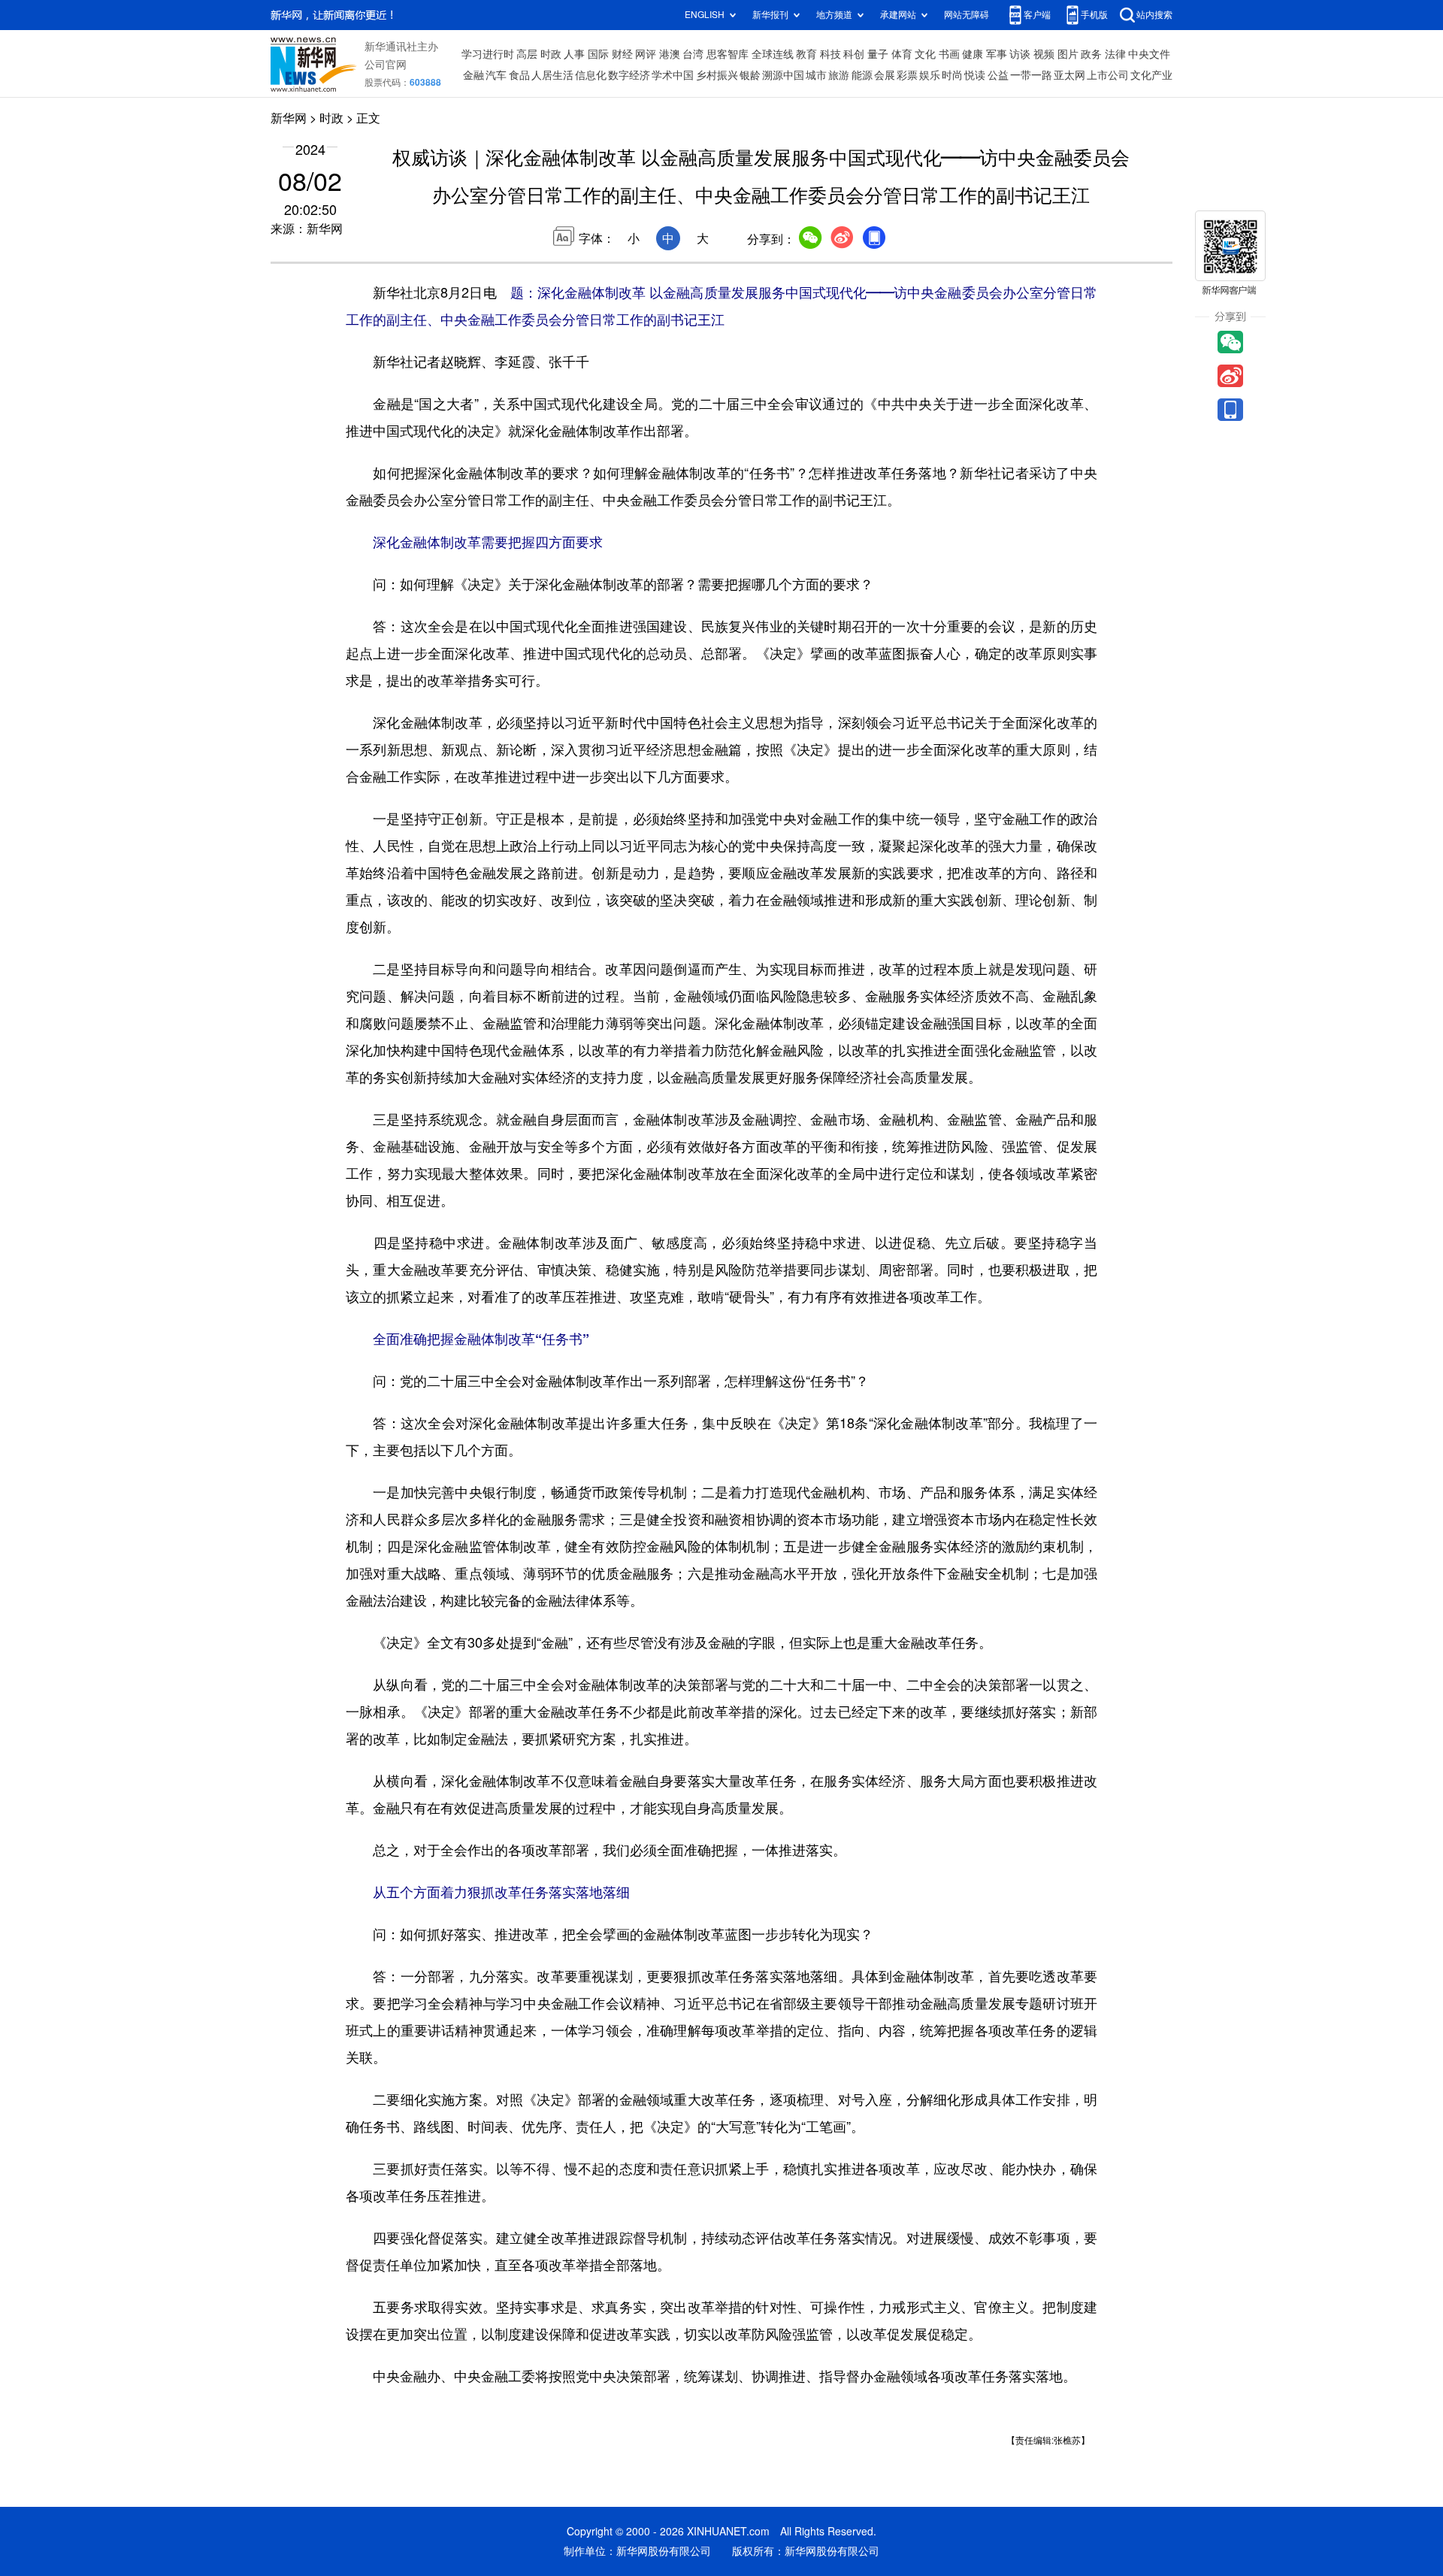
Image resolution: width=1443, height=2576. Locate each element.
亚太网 (1069, 75)
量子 (878, 54)
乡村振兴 (717, 75)
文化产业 (1151, 75)
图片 (1068, 54)
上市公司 (1108, 75)
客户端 (1037, 15)
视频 (1044, 54)
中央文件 (1149, 54)
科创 (854, 54)
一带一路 (1031, 75)
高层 (527, 54)
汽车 (496, 75)
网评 (646, 54)
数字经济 (629, 75)
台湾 (693, 54)
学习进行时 (488, 54)
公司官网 (386, 65)
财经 (622, 54)
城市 (816, 75)
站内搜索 (1154, 15)
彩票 (907, 75)
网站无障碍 (967, 15)
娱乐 (930, 75)
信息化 (591, 75)
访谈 (1020, 54)
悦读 (975, 75)
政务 (1091, 54)
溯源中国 (783, 75)
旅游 (839, 75)
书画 (949, 54)
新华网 (289, 118)
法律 (1115, 54)
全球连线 (773, 54)
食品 (519, 75)
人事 (574, 54)
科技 (830, 54)
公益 (998, 75)
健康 (973, 54)
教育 (806, 54)
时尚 (952, 75)
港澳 (670, 54)
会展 (885, 75)
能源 (862, 75)
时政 (551, 54)
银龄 (750, 75)
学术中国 (673, 75)
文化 (925, 54)
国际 (598, 54)
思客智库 (728, 54)
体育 (902, 54)
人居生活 (552, 75)
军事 (997, 54)
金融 (473, 75)
